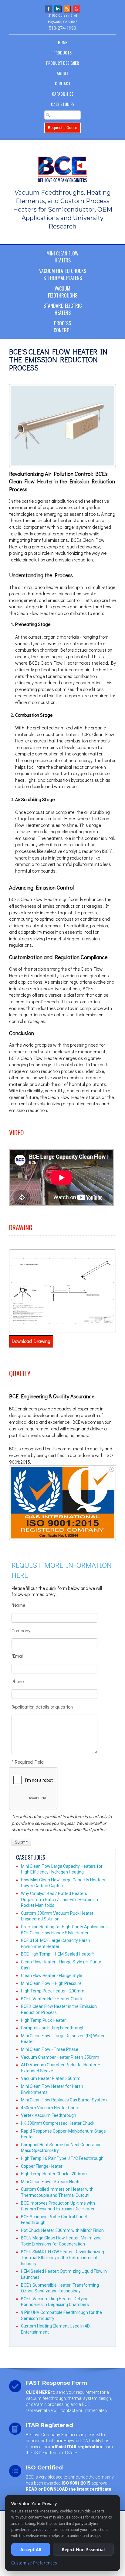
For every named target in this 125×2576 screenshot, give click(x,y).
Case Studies (63, 104)
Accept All (31, 2550)
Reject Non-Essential (83, 2550)
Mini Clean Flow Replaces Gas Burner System (64, 2100)
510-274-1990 (62, 28)
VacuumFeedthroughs (63, 292)
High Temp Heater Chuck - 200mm (54, 2174)
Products (62, 53)
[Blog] (67, 8)
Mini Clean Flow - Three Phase (50, 2049)
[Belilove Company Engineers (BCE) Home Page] (62, 166)
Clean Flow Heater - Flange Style (52, 1976)
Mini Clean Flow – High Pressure (51, 1983)
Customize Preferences (34, 2563)
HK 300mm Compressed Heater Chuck (58, 2123)
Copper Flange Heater (42, 2166)
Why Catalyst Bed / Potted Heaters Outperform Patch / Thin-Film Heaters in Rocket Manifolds (59, 1899)
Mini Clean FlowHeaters (62, 257)
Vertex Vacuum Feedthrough (49, 2115)
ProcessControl (62, 327)
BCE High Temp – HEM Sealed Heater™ (58, 1954)
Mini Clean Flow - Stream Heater (52, 2182)
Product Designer (62, 63)
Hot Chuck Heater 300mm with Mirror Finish (62, 2230)
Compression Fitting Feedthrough (53, 2028)
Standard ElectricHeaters (62, 309)
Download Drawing (31, 1341)
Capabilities (63, 94)
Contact (63, 83)
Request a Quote (62, 128)
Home (63, 42)
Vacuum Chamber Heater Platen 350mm (60, 2057)
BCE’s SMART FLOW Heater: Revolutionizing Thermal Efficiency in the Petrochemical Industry (62, 2258)
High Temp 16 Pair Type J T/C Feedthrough (62, 2158)
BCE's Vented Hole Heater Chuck (52, 1999)
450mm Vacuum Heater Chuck (50, 2108)
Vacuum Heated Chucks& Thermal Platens (63, 274)
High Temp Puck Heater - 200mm (53, 1991)
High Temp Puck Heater (43, 2020)
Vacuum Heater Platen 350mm (51, 2078)
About (62, 73)
